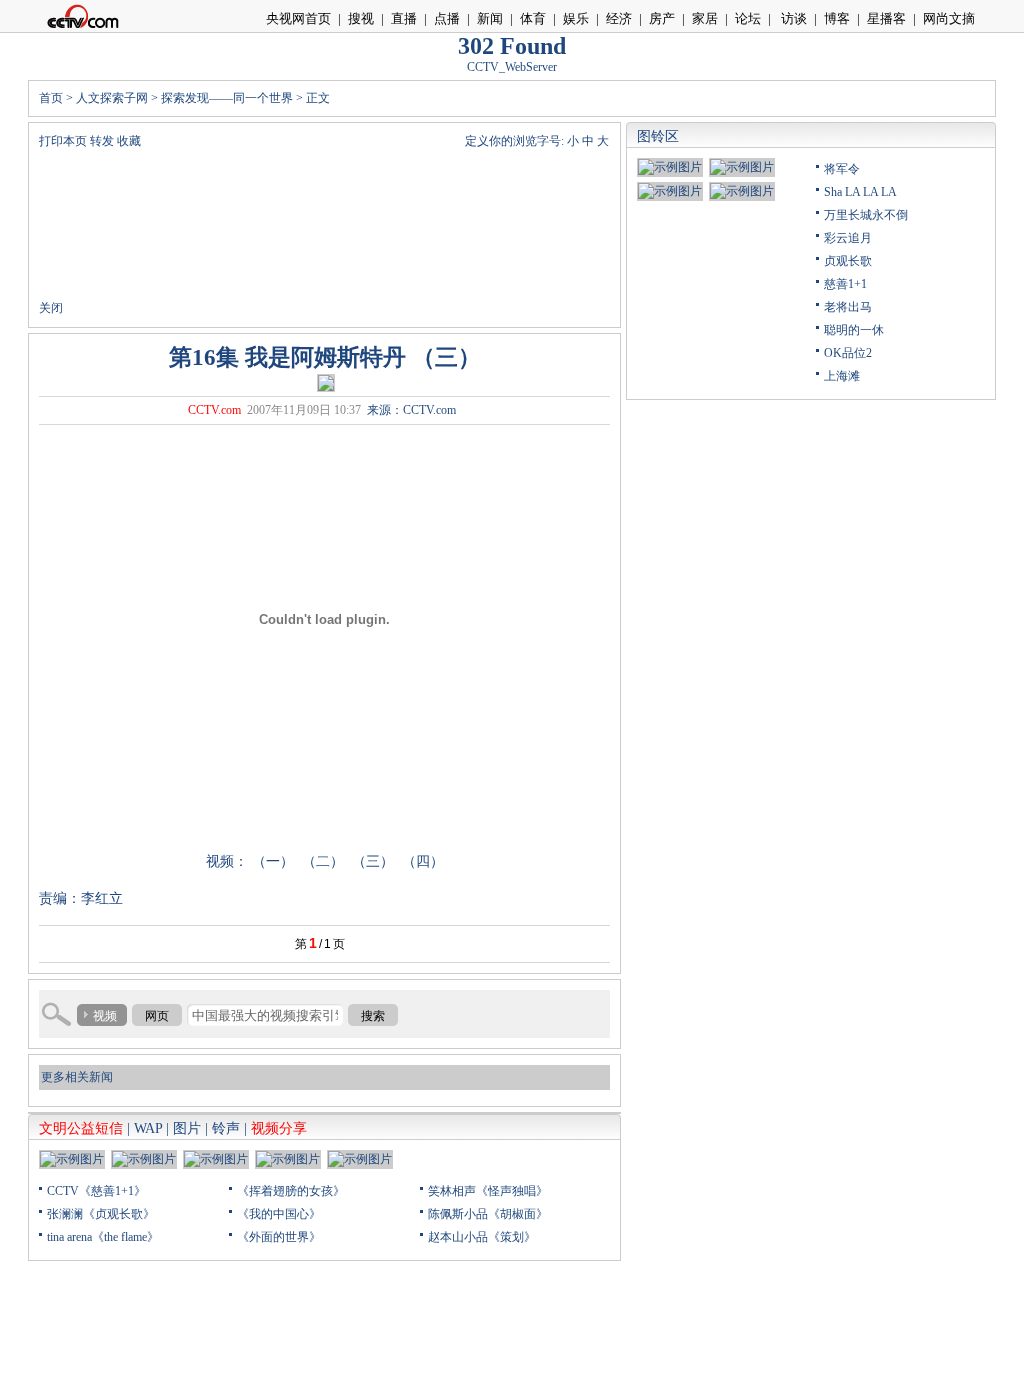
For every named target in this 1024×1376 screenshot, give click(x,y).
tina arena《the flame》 (103, 1237)
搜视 (361, 18)
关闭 (51, 308)
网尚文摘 (949, 18)
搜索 (373, 1016)
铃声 (226, 1128)
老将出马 (848, 307)
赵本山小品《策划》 (482, 1237)
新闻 (490, 18)
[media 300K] (326, 382)
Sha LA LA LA (860, 192)
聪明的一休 (854, 330)
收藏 (129, 141)
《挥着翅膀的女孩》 (291, 1191)
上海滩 (842, 376)
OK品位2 (848, 353)
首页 (51, 98)
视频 (105, 1016)
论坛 (748, 18)
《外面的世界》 (279, 1237)
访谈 (792, 18)
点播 (447, 18)
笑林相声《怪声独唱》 (488, 1191)
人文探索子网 (112, 98)
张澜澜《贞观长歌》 (101, 1214)
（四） (423, 861)
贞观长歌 (848, 261)
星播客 (886, 18)
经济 (619, 18)
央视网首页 (298, 18)
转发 (102, 141)
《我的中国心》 (279, 1214)
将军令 (842, 169)
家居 (705, 18)
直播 (404, 18)
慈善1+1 (845, 284)
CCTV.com (214, 410)
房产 (662, 18)
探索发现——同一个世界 (227, 98)
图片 (187, 1128)
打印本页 (63, 141)
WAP (148, 1128)
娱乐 (576, 18)
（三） (375, 861)
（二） (323, 861)
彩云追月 (848, 238)
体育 (533, 18)
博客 (837, 18)
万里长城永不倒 (866, 215)
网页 (157, 1016)
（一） (273, 861)
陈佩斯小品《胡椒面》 (488, 1214)
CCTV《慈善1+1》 (96, 1191)
